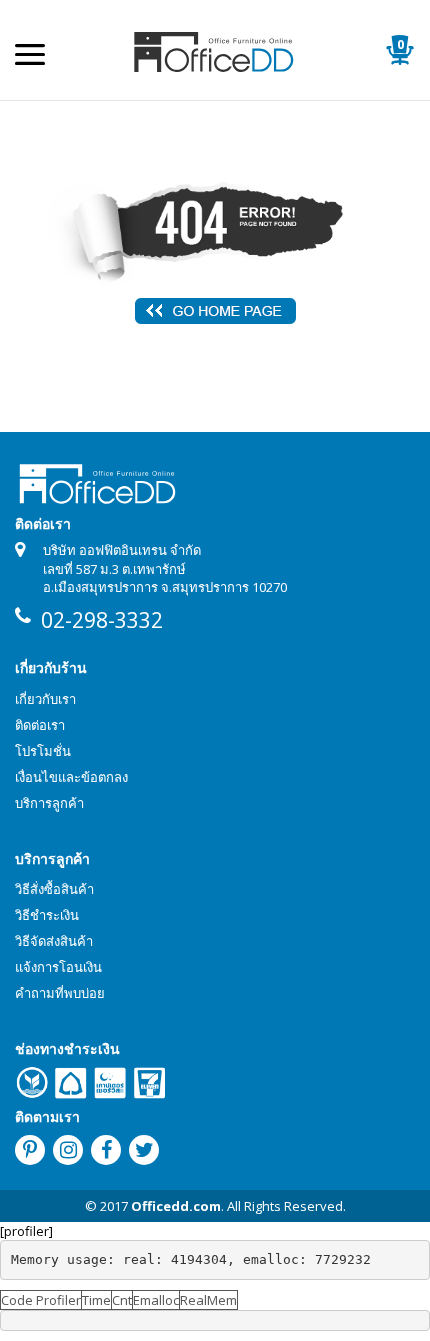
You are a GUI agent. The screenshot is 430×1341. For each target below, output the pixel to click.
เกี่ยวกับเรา (45, 699)
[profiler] (26, 1231)
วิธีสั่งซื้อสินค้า (54, 889)
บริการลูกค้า (49, 803)
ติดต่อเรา (40, 725)
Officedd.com (176, 1206)
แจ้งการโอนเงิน (58, 967)
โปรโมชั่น (43, 751)
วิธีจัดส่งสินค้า (54, 941)
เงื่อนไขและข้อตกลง (71, 777)
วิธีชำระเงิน (47, 915)
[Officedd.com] (215, 50)
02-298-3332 (102, 620)
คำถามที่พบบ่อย (60, 993)
